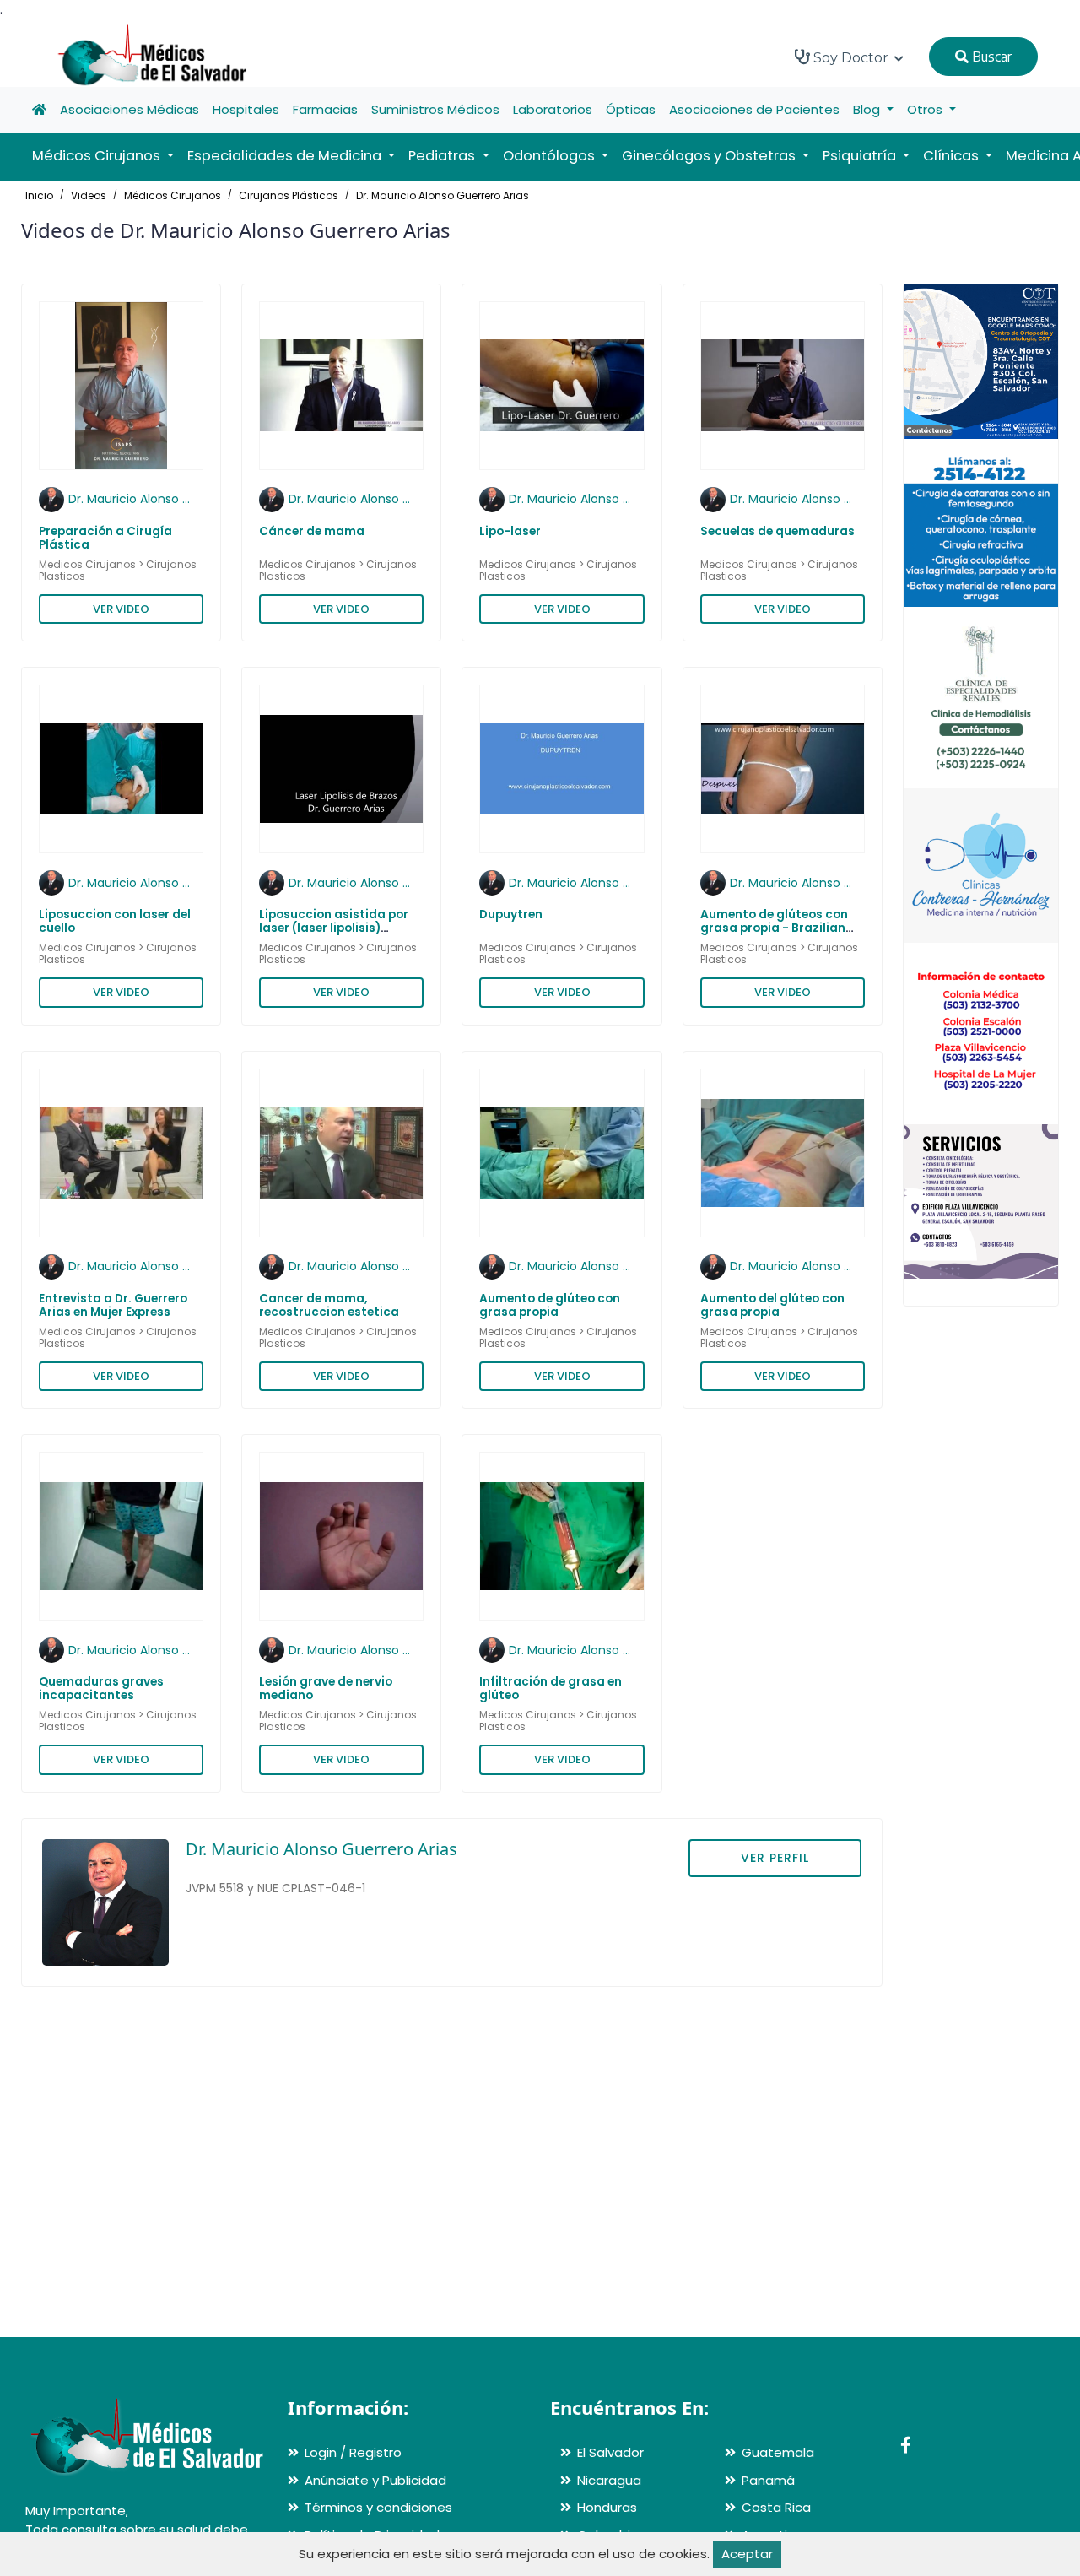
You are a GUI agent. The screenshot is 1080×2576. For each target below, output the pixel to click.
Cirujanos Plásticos (289, 195)
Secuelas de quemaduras (778, 531)
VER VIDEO (121, 609)
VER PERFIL (775, 1858)
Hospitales (246, 109)
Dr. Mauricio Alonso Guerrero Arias (443, 195)
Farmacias (325, 109)
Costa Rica (776, 2507)
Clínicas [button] (953, 156)
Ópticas (631, 109)
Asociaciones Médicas (130, 109)
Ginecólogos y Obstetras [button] (710, 156)
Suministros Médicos (435, 109)
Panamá (768, 2480)
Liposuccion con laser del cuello (115, 921)
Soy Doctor (851, 58)
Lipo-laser (510, 531)
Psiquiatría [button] (861, 156)
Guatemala (778, 2452)
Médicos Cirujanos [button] (98, 156)
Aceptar (747, 2554)
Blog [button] (868, 109)
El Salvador (610, 2452)
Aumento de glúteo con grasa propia (550, 1305)
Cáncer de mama (312, 531)
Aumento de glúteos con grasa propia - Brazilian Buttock (774, 928)
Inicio (39, 195)
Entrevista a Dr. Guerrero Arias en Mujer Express (113, 1305)
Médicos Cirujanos (173, 195)
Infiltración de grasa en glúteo (551, 1688)
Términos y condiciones (378, 2507)
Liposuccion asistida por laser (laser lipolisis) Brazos (334, 928)
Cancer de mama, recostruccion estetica (329, 1305)
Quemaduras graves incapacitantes (101, 1688)
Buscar (990, 57)
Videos (89, 195)
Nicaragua (609, 2480)
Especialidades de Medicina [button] (286, 156)
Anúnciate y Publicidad (375, 2480)
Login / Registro (353, 2452)
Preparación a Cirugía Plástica (105, 538)
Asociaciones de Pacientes (754, 109)
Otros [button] (926, 109)
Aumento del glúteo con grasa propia (772, 1305)
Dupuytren (511, 915)
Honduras (607, 2507)
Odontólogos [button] (551, 156)
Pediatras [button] (443, 156)
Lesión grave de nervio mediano (326, 1688)
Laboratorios (553, 109)
